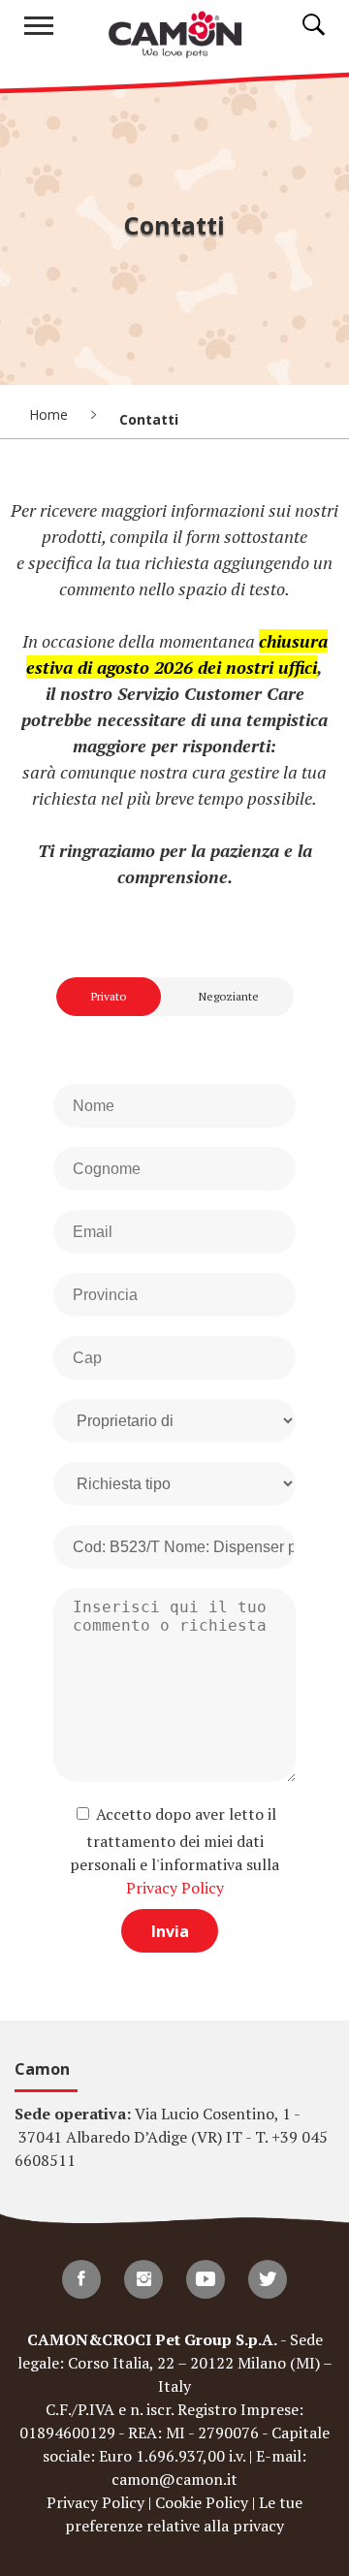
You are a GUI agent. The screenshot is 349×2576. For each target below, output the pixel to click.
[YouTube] (206, 2279)
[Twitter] (268, 2279)
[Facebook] (81, 2279)
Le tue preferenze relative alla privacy (184, 2514)
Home (50, 414)
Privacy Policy (175, 1888)
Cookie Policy (202, 2502)
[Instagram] (143, 2279)
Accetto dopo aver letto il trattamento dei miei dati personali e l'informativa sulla (174, 1851)
